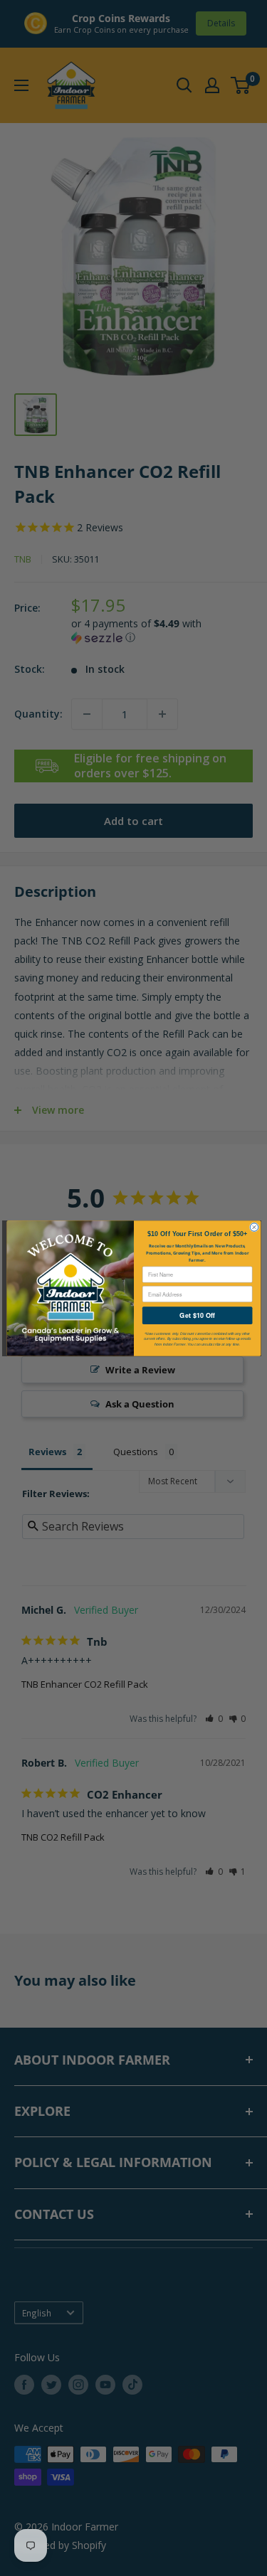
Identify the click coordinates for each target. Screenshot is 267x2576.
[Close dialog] (254, 1226)
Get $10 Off (197, 1315)
